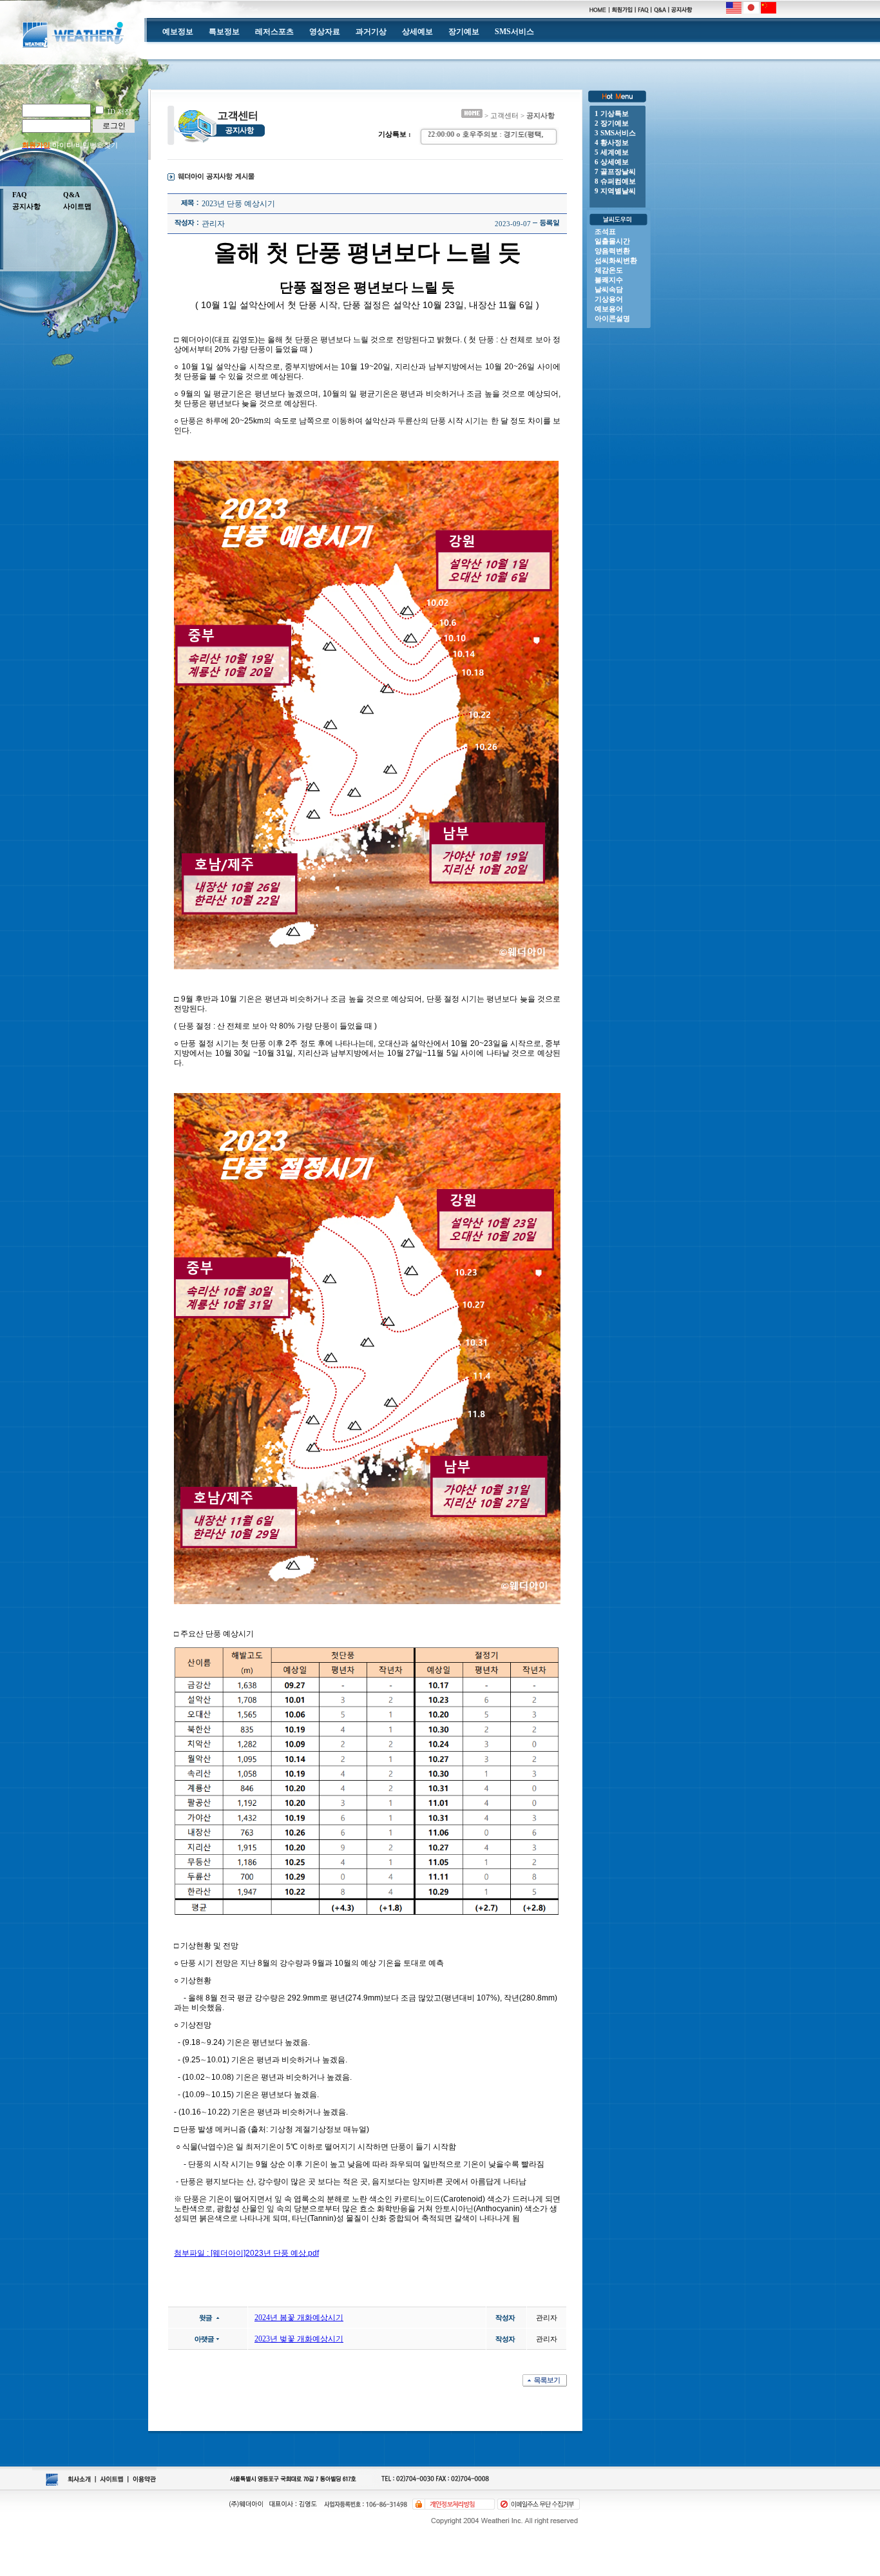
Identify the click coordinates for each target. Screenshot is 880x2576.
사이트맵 (77, 206)
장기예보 (464, 32)
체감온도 (609, 270)
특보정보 (224, 32)
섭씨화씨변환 (616, 260)
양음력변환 (612, 251)
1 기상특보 (612, 113)
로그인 (114, 126)
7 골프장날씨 (615, 171)
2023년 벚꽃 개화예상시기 (299, 2339)
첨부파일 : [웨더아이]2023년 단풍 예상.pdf (246, 2253)
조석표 (605, 231)
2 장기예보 (612, 123)
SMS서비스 (514, 32)
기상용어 (609, 299)
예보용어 (609, 309)
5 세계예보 (612, 152)
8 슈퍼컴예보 (615, 181)
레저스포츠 (274, 32)
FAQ (20, 195)
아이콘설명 (612, 318)
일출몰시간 (612, 241)
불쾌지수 (609, 280)
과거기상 (371, 32)
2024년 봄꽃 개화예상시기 (299, 2318)
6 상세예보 (612, 162)
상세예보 (417, 32)
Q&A (72, 195)
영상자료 (325, 32)
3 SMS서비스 (615, 133)
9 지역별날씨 (615, 191)
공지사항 (26, 206)
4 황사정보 (612, 142)
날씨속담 (609, 289)
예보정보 (178, 32)
